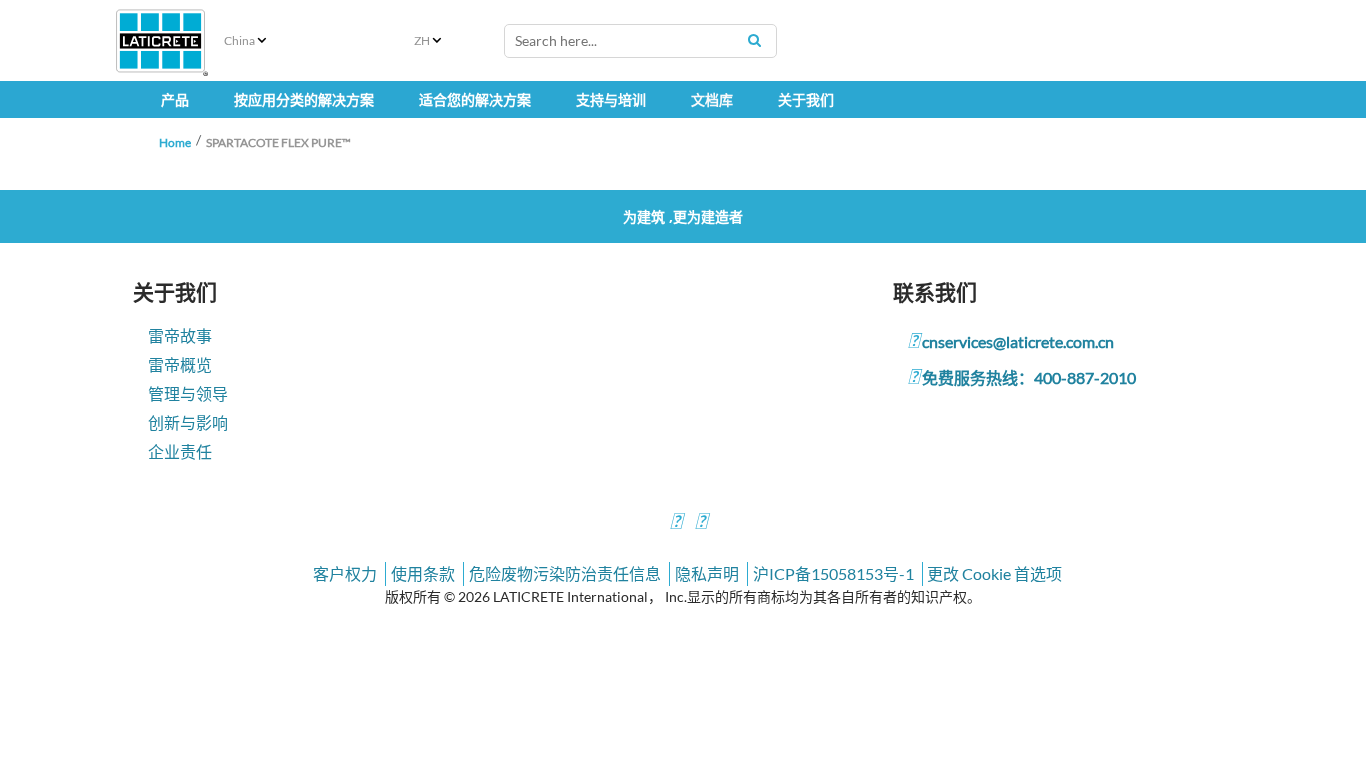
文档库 (712, 99)
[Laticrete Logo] (160, 41)
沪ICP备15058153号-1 (833, 573)
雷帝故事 (180, 335)
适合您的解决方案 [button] (475, 99)
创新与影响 (188, 422)
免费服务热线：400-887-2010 (1029, 377)
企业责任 (180, 451)
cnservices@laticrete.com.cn (1018, 341)
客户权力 (345, 573)
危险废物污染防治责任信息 (565, 573)
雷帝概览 (180, 364)
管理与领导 (188, 393)
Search (754, 40)
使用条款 (423, 573)
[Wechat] (701, 523)
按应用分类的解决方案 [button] (304, 99)
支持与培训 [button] (611, 99)
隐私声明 (707, 573)
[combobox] (640, 41)
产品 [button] (175, 99)
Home (175, 142)
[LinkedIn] (676, 523)
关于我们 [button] (806, 99)
